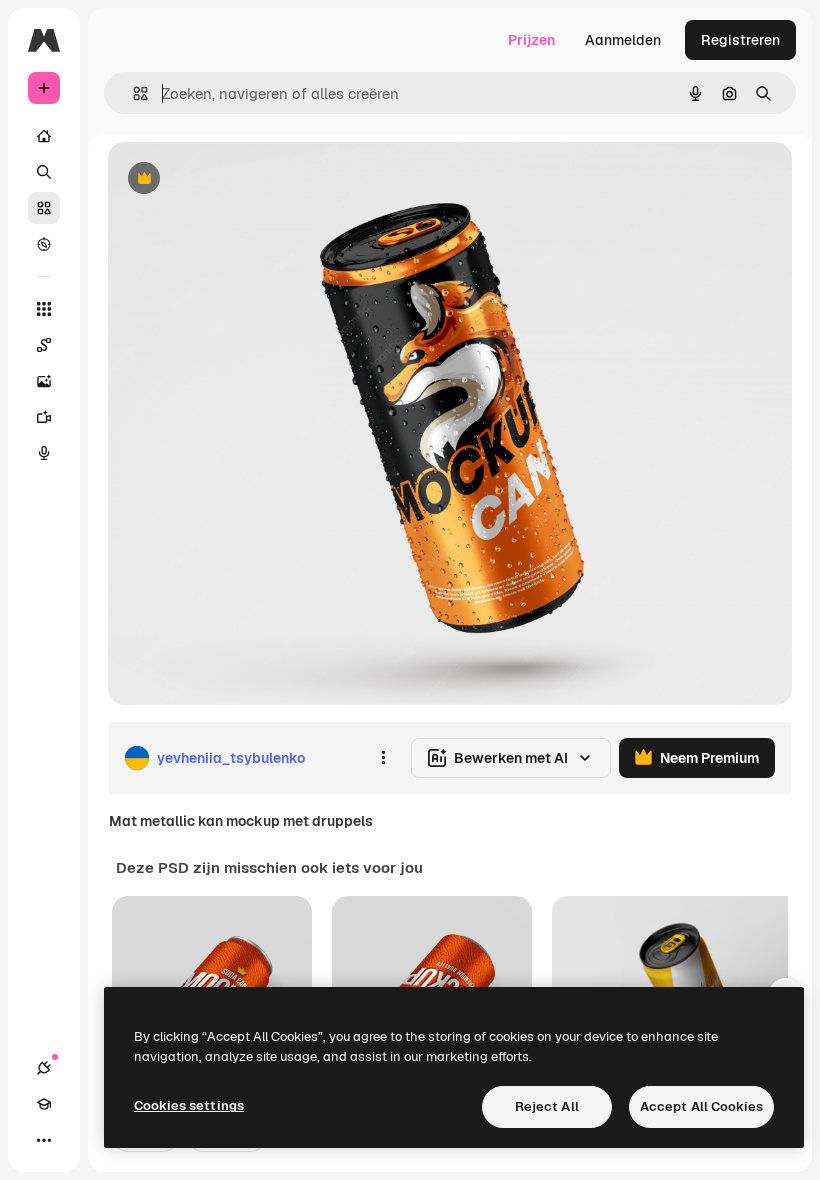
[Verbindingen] (44, 1068)
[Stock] (44, 208)
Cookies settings (189, 1105)
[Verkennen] (44, 244)
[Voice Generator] (44, 453)
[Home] (44, 136)
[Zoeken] (44, 172)
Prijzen (531, 40)
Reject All (547, 1106)
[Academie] (44, 1104)
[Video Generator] (44, 417)
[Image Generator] (44, 381)
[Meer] (44, 1140)
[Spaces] (44, 345)
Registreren (740, 40)
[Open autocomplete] (132, 93)
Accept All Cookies (701, 1106)
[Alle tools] (44, 309)
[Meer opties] (383, 758)
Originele (239, 179)
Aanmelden (623, 40)
